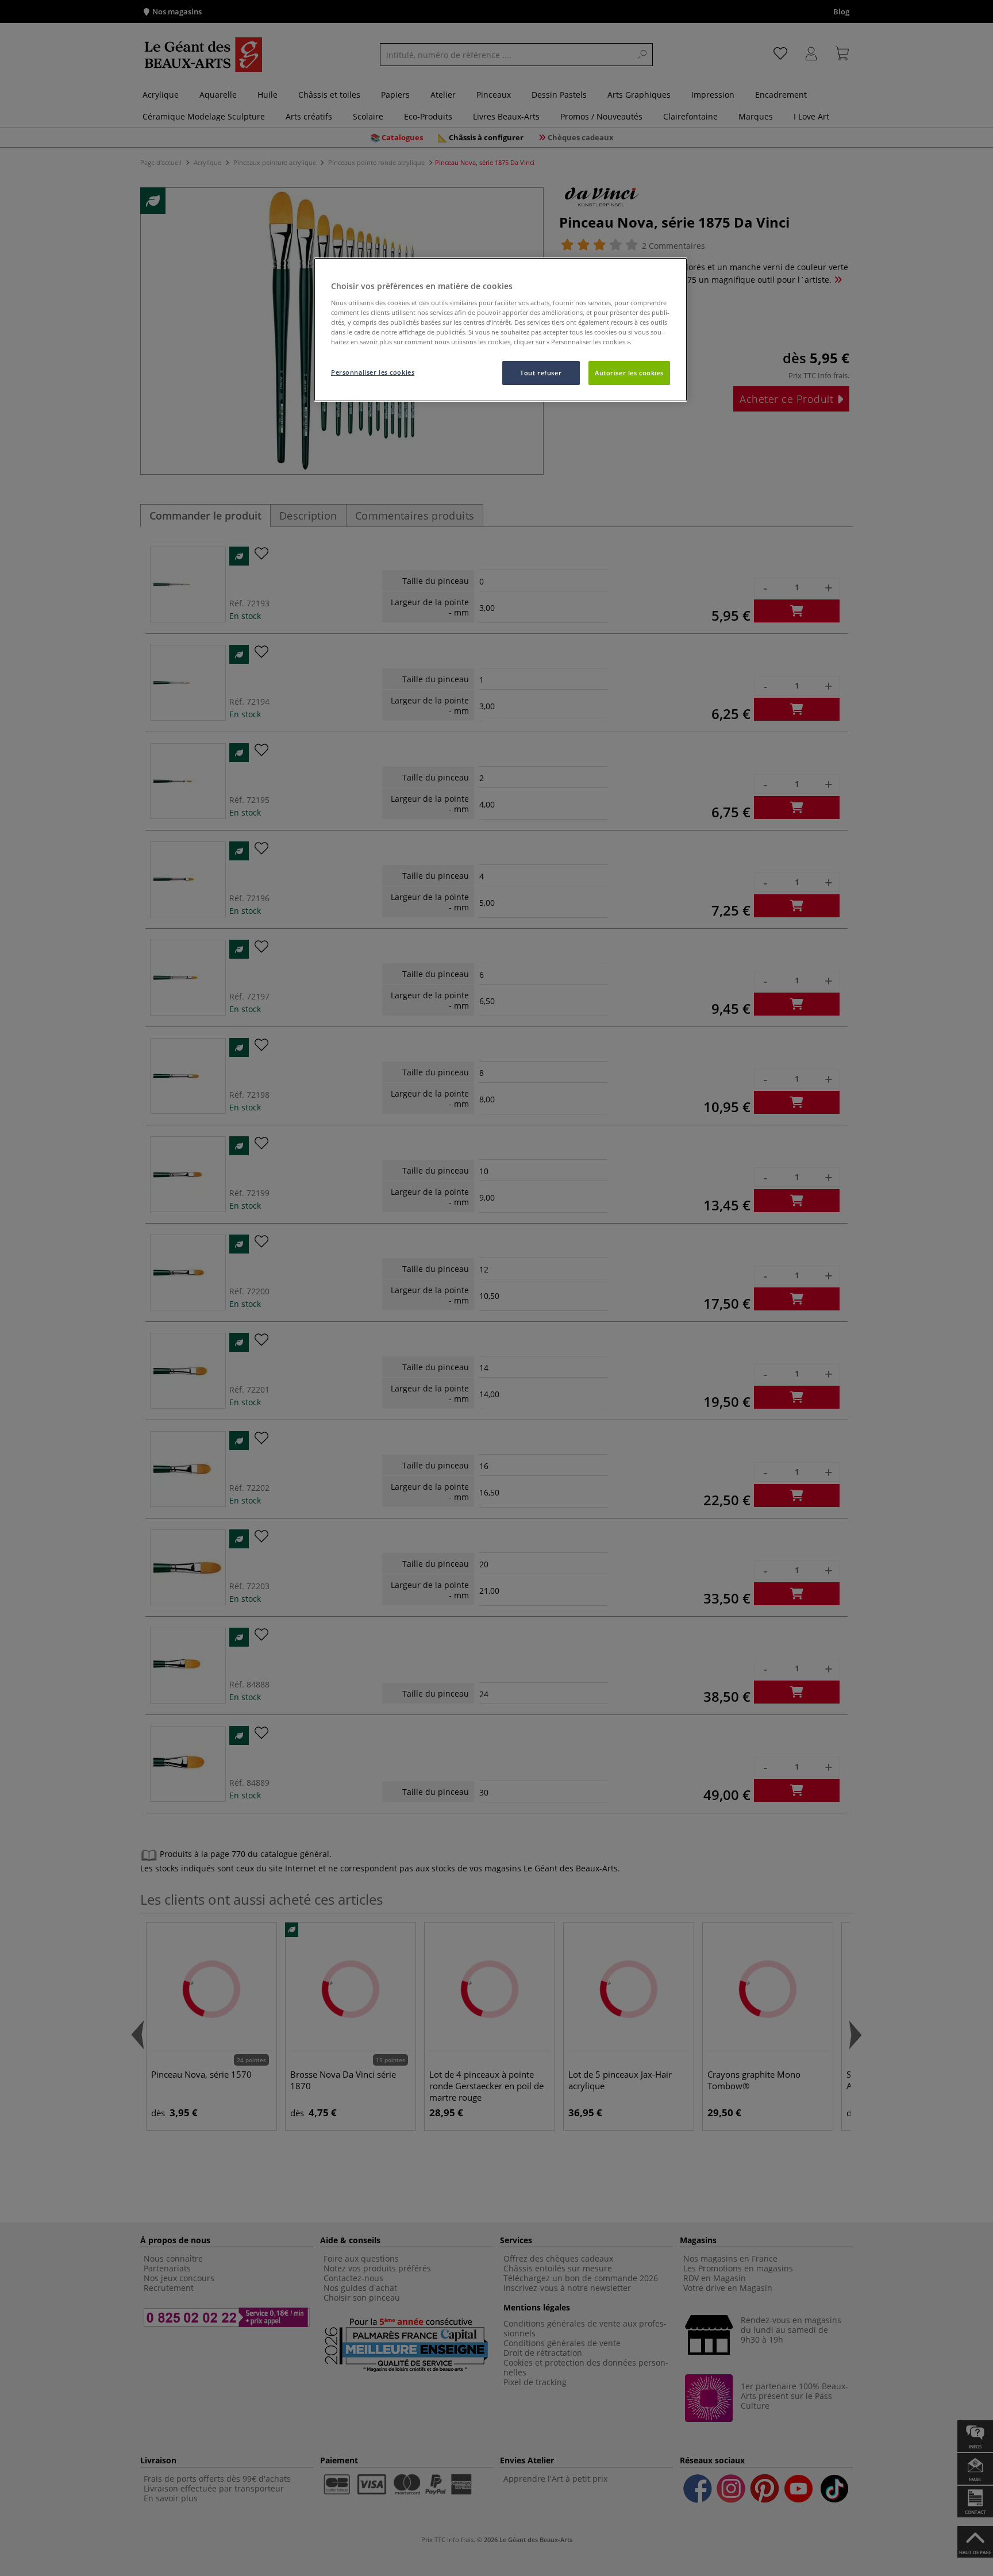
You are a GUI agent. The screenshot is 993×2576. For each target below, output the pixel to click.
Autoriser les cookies (629, 373)
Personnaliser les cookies (373, 372)
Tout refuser (541, 373)
